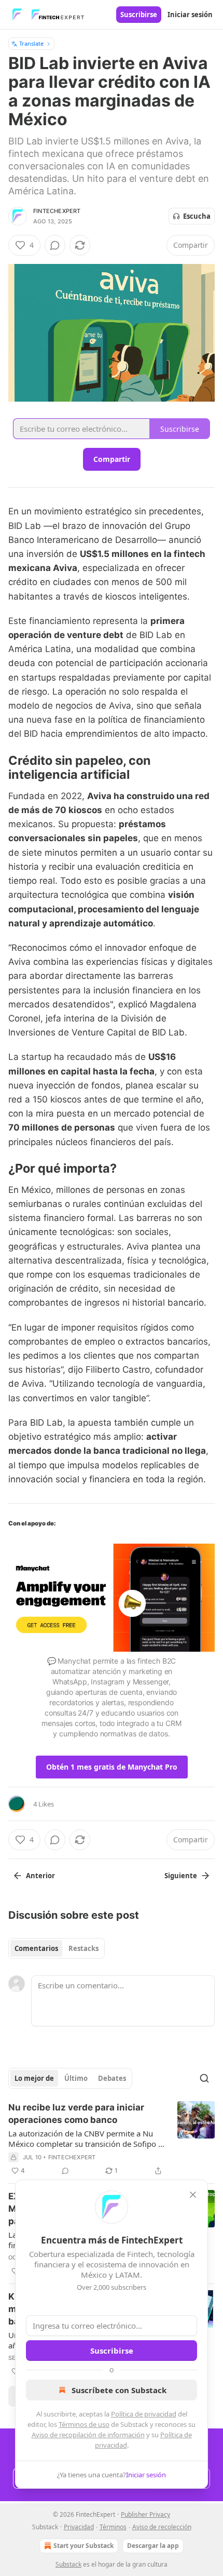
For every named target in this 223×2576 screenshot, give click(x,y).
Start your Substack (83, 2546)
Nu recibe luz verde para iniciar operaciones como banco (76, 2114)
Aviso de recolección (162, 2527)
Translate (31, 43)
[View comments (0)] (55, 245)
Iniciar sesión (190, 15)
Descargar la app (153, 2546)
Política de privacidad (144, 2414)
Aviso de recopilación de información (88, 2435)
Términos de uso (84, 2424)
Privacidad (79, 2527)
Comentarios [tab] (36, 1948)
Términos (113, 2527)
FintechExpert (57, 211)
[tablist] (57, 1948)
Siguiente (181, 1876)
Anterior (40, 1876)
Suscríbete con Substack (119, 2390)
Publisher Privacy (145, 2514)
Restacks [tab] (83, 1948)
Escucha (197, 216)
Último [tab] (76, 2078)
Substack (68, 2564)
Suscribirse (139, 15)
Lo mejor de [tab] (34, 2078)
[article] (112, 2139)
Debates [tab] (112, 2078)
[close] (193, 2195)
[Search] (204, 2078)
